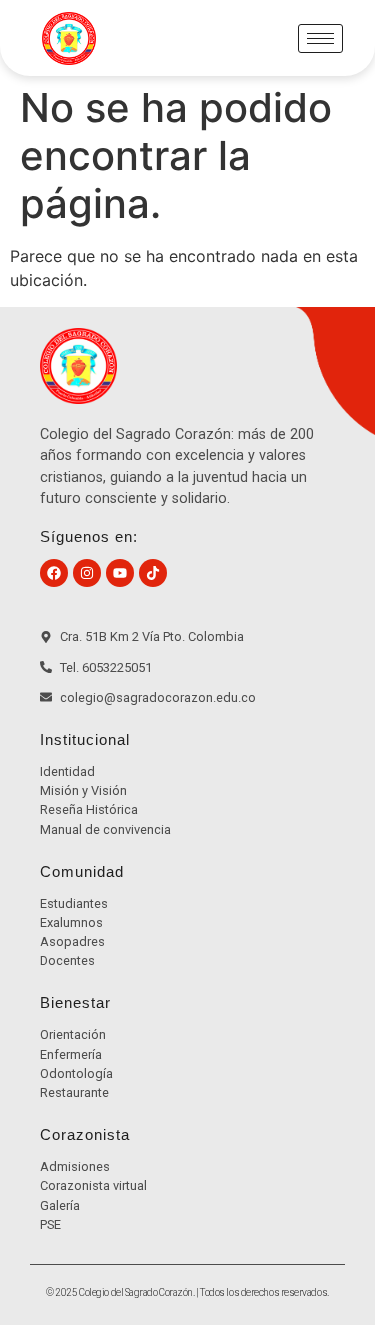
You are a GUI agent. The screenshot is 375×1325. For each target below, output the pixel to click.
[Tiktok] (153, 573)
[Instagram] (87, 573)
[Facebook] (54, 573)
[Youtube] (120, 573)
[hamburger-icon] (320, 38)
